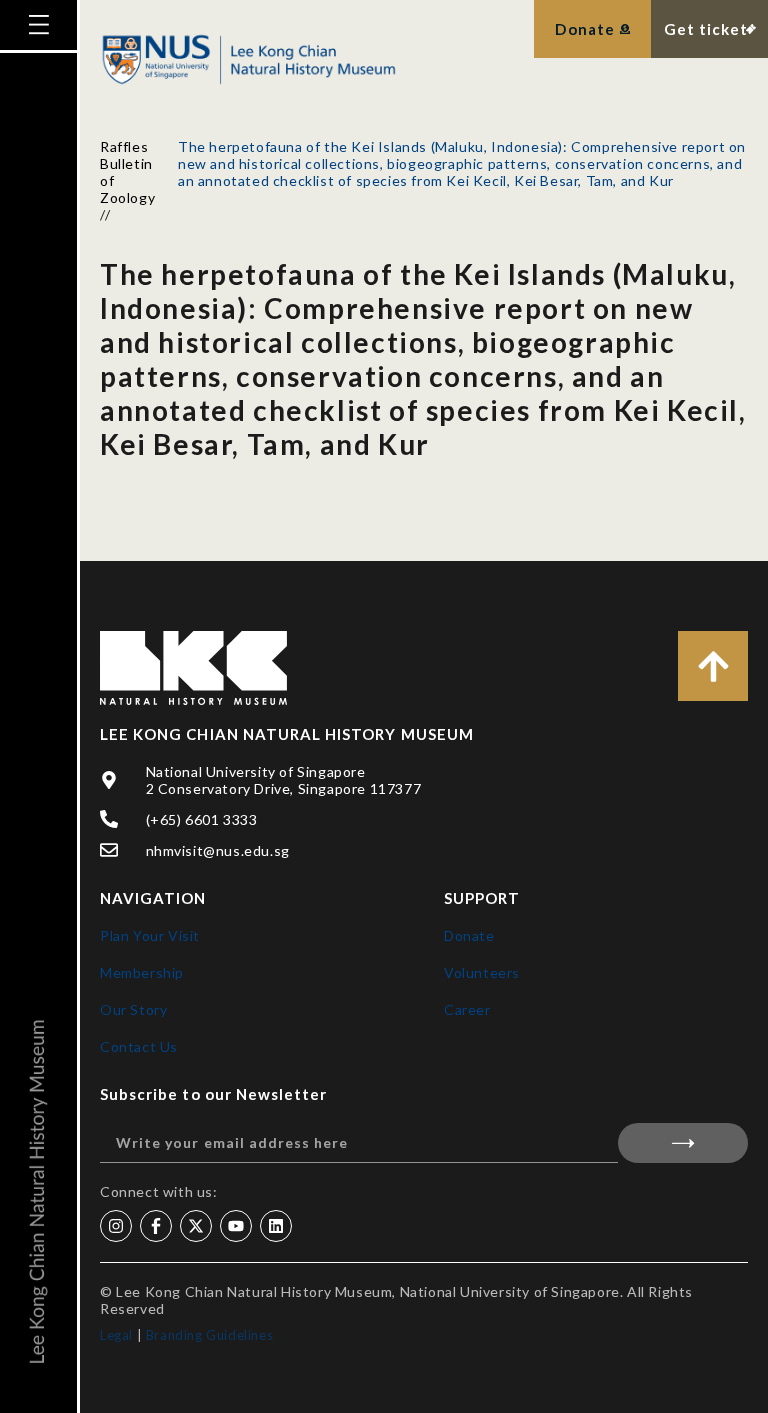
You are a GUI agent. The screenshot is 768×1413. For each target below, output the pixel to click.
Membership (142, 972)
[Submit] (683, 1143)
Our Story (133, 1009)
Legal (116, 1335)
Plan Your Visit (150, 935)
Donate (469, 935)
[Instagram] (116, 1226)
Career (467, 1009)
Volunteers (482, 972)
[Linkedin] (276, 1226)
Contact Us (139, 1046)
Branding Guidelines (209, 1335)
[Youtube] (236, 1226)
